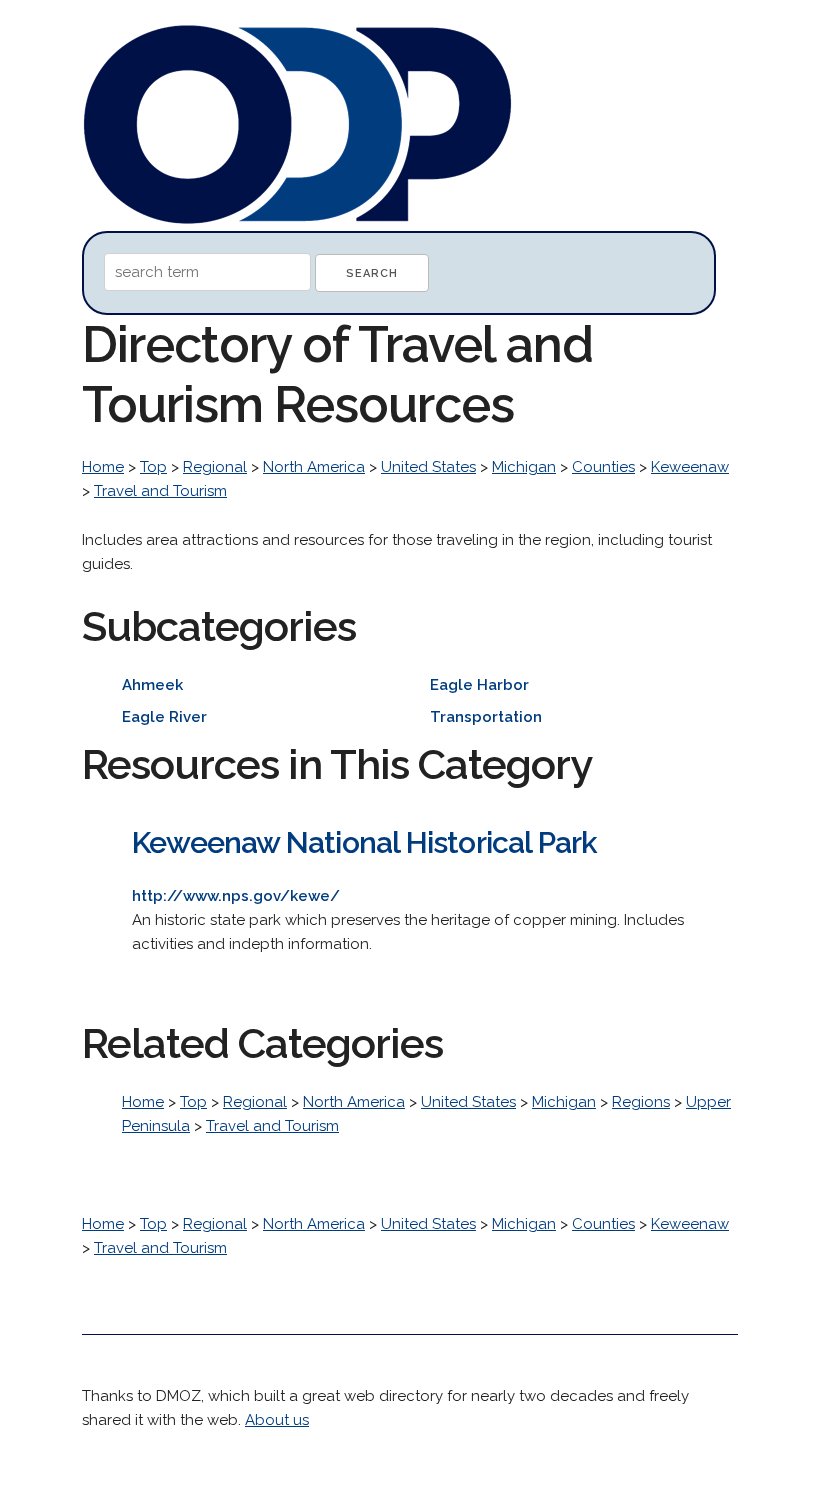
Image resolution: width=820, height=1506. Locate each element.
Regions (641, 1102)
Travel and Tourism (160, 491)
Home (103, 467)
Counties (603, 467)
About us (277, 1420)
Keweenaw (690, 467)
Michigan (524, 467)
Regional (215, 467)
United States (428, 467)
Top (153, 467)
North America (314, 467)
